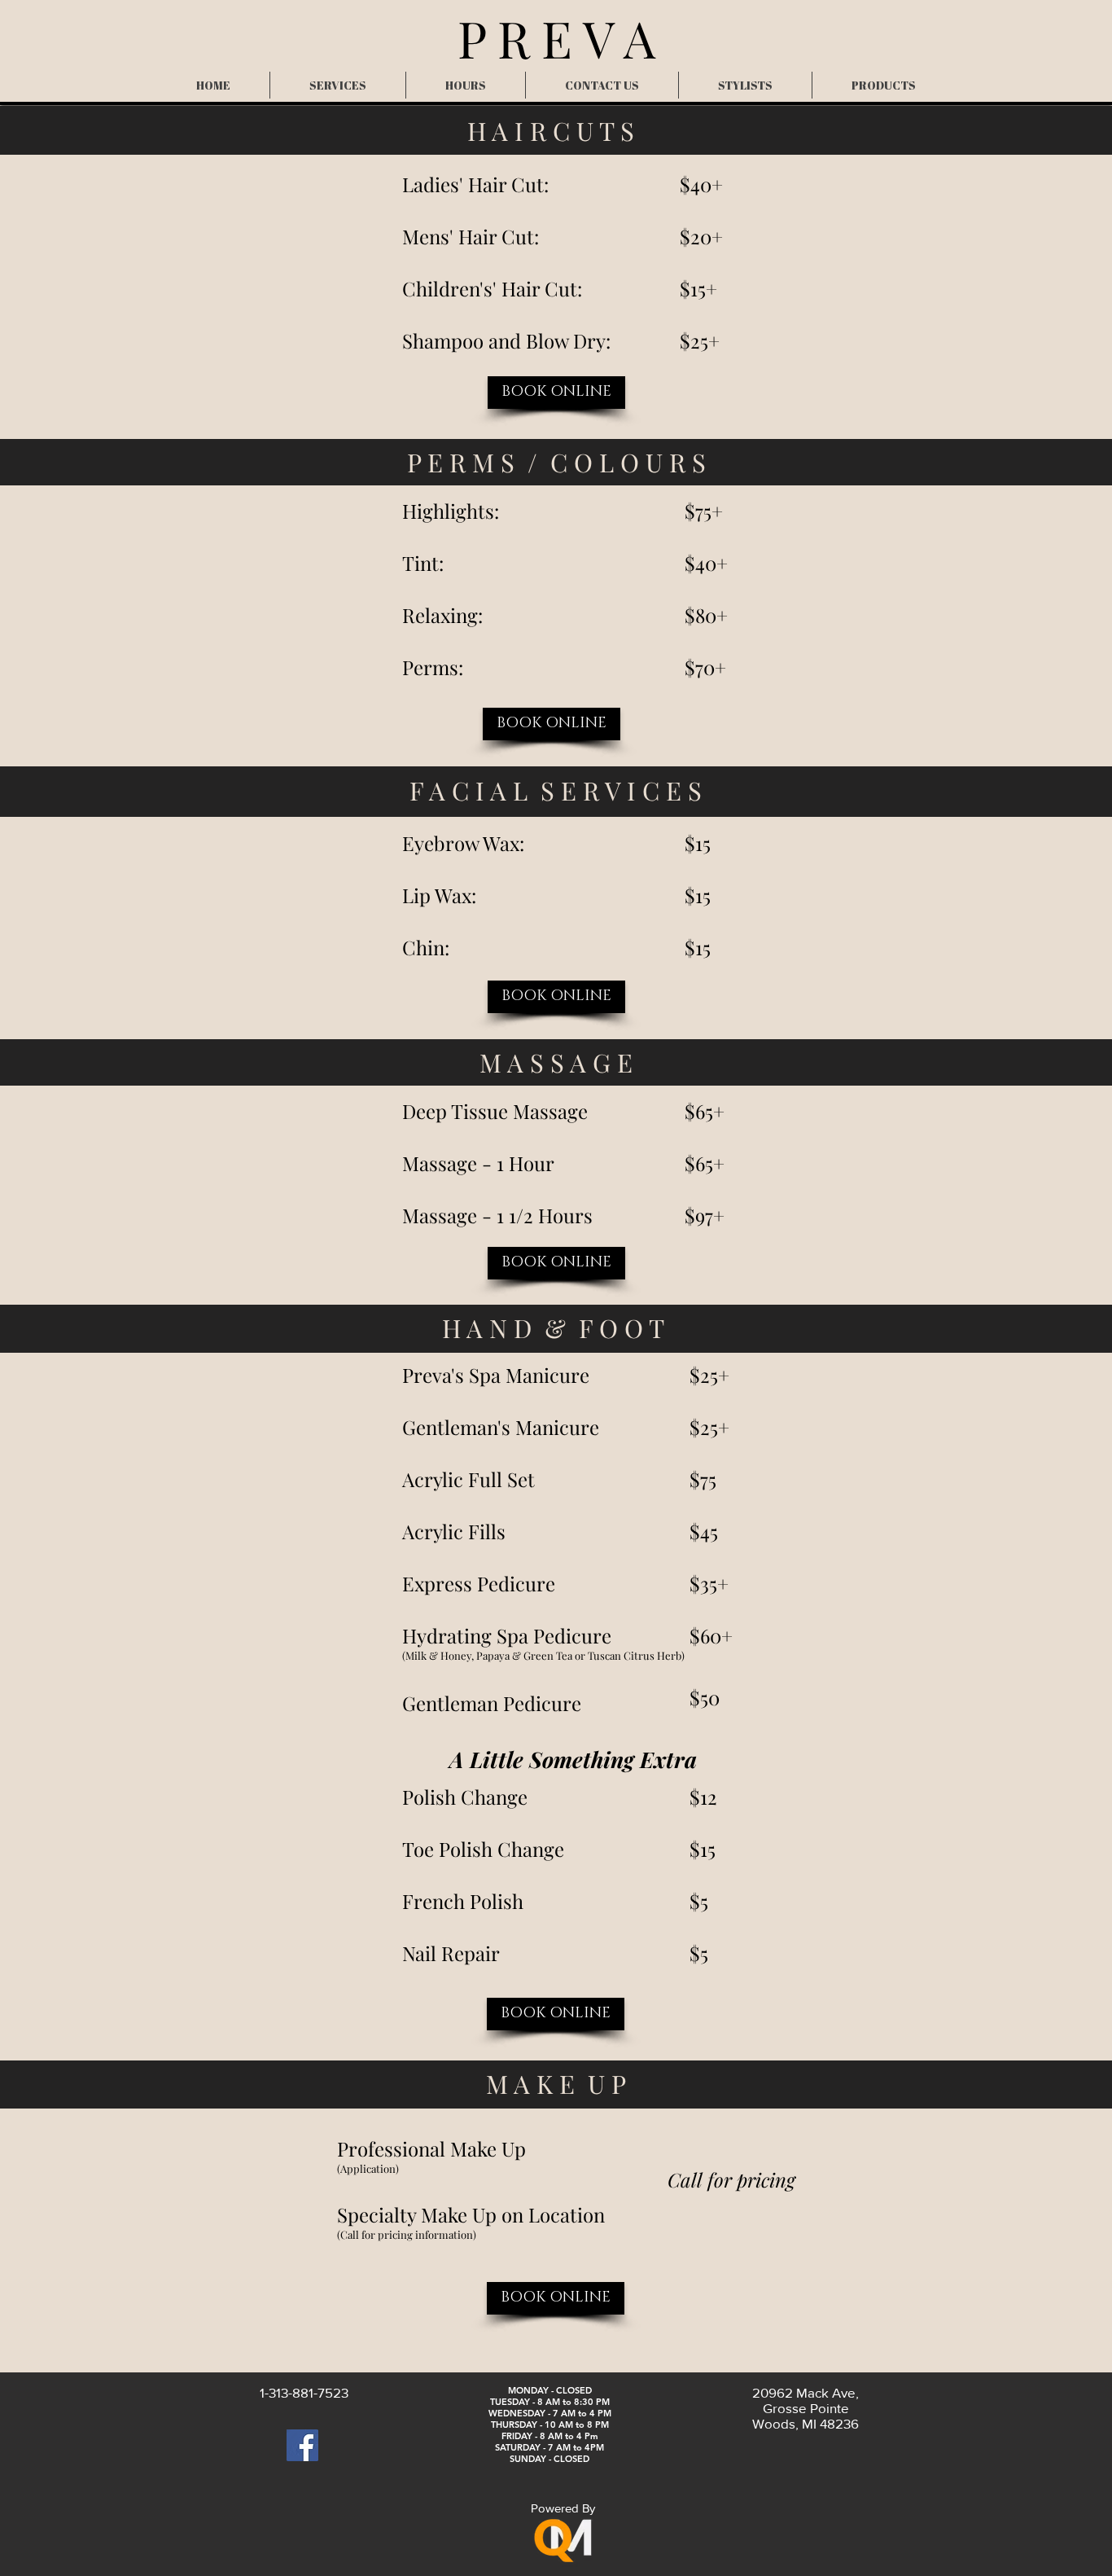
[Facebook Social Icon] (302, 2445)
